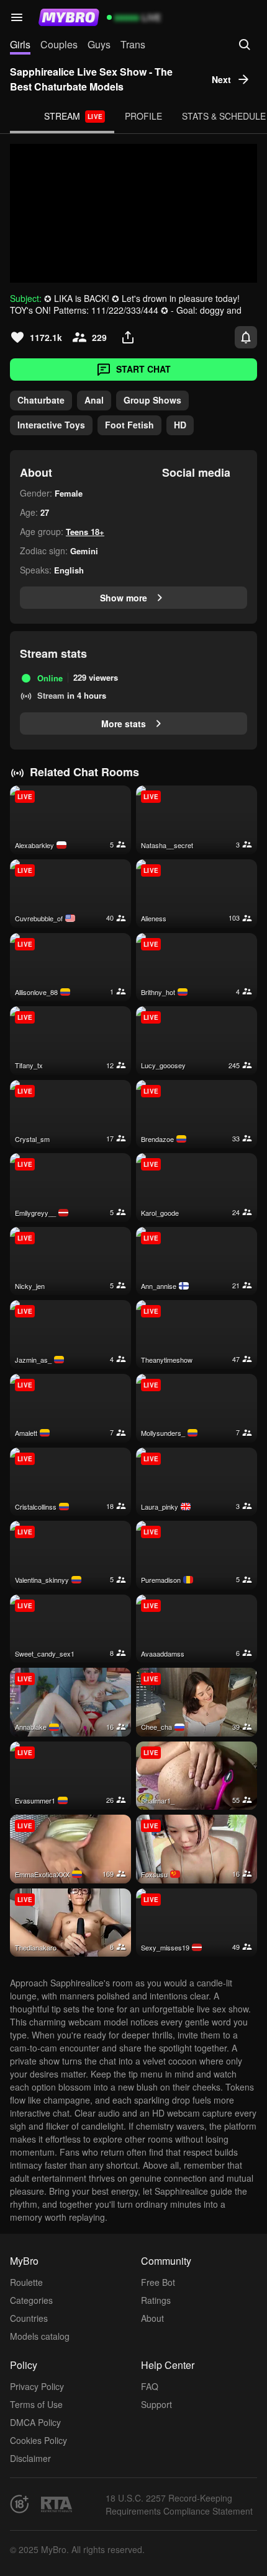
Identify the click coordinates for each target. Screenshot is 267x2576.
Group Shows (152, 400)
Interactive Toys (51, 425)
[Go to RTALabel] (57, 2504)
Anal (94, 400)
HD (180, 425)
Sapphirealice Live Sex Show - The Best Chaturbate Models (91, 79)
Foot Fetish (129, 425)
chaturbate (41, 400)
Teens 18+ (85, 532)
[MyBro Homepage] (69, 17)
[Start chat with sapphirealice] (133, 213)
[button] (17, 17)
